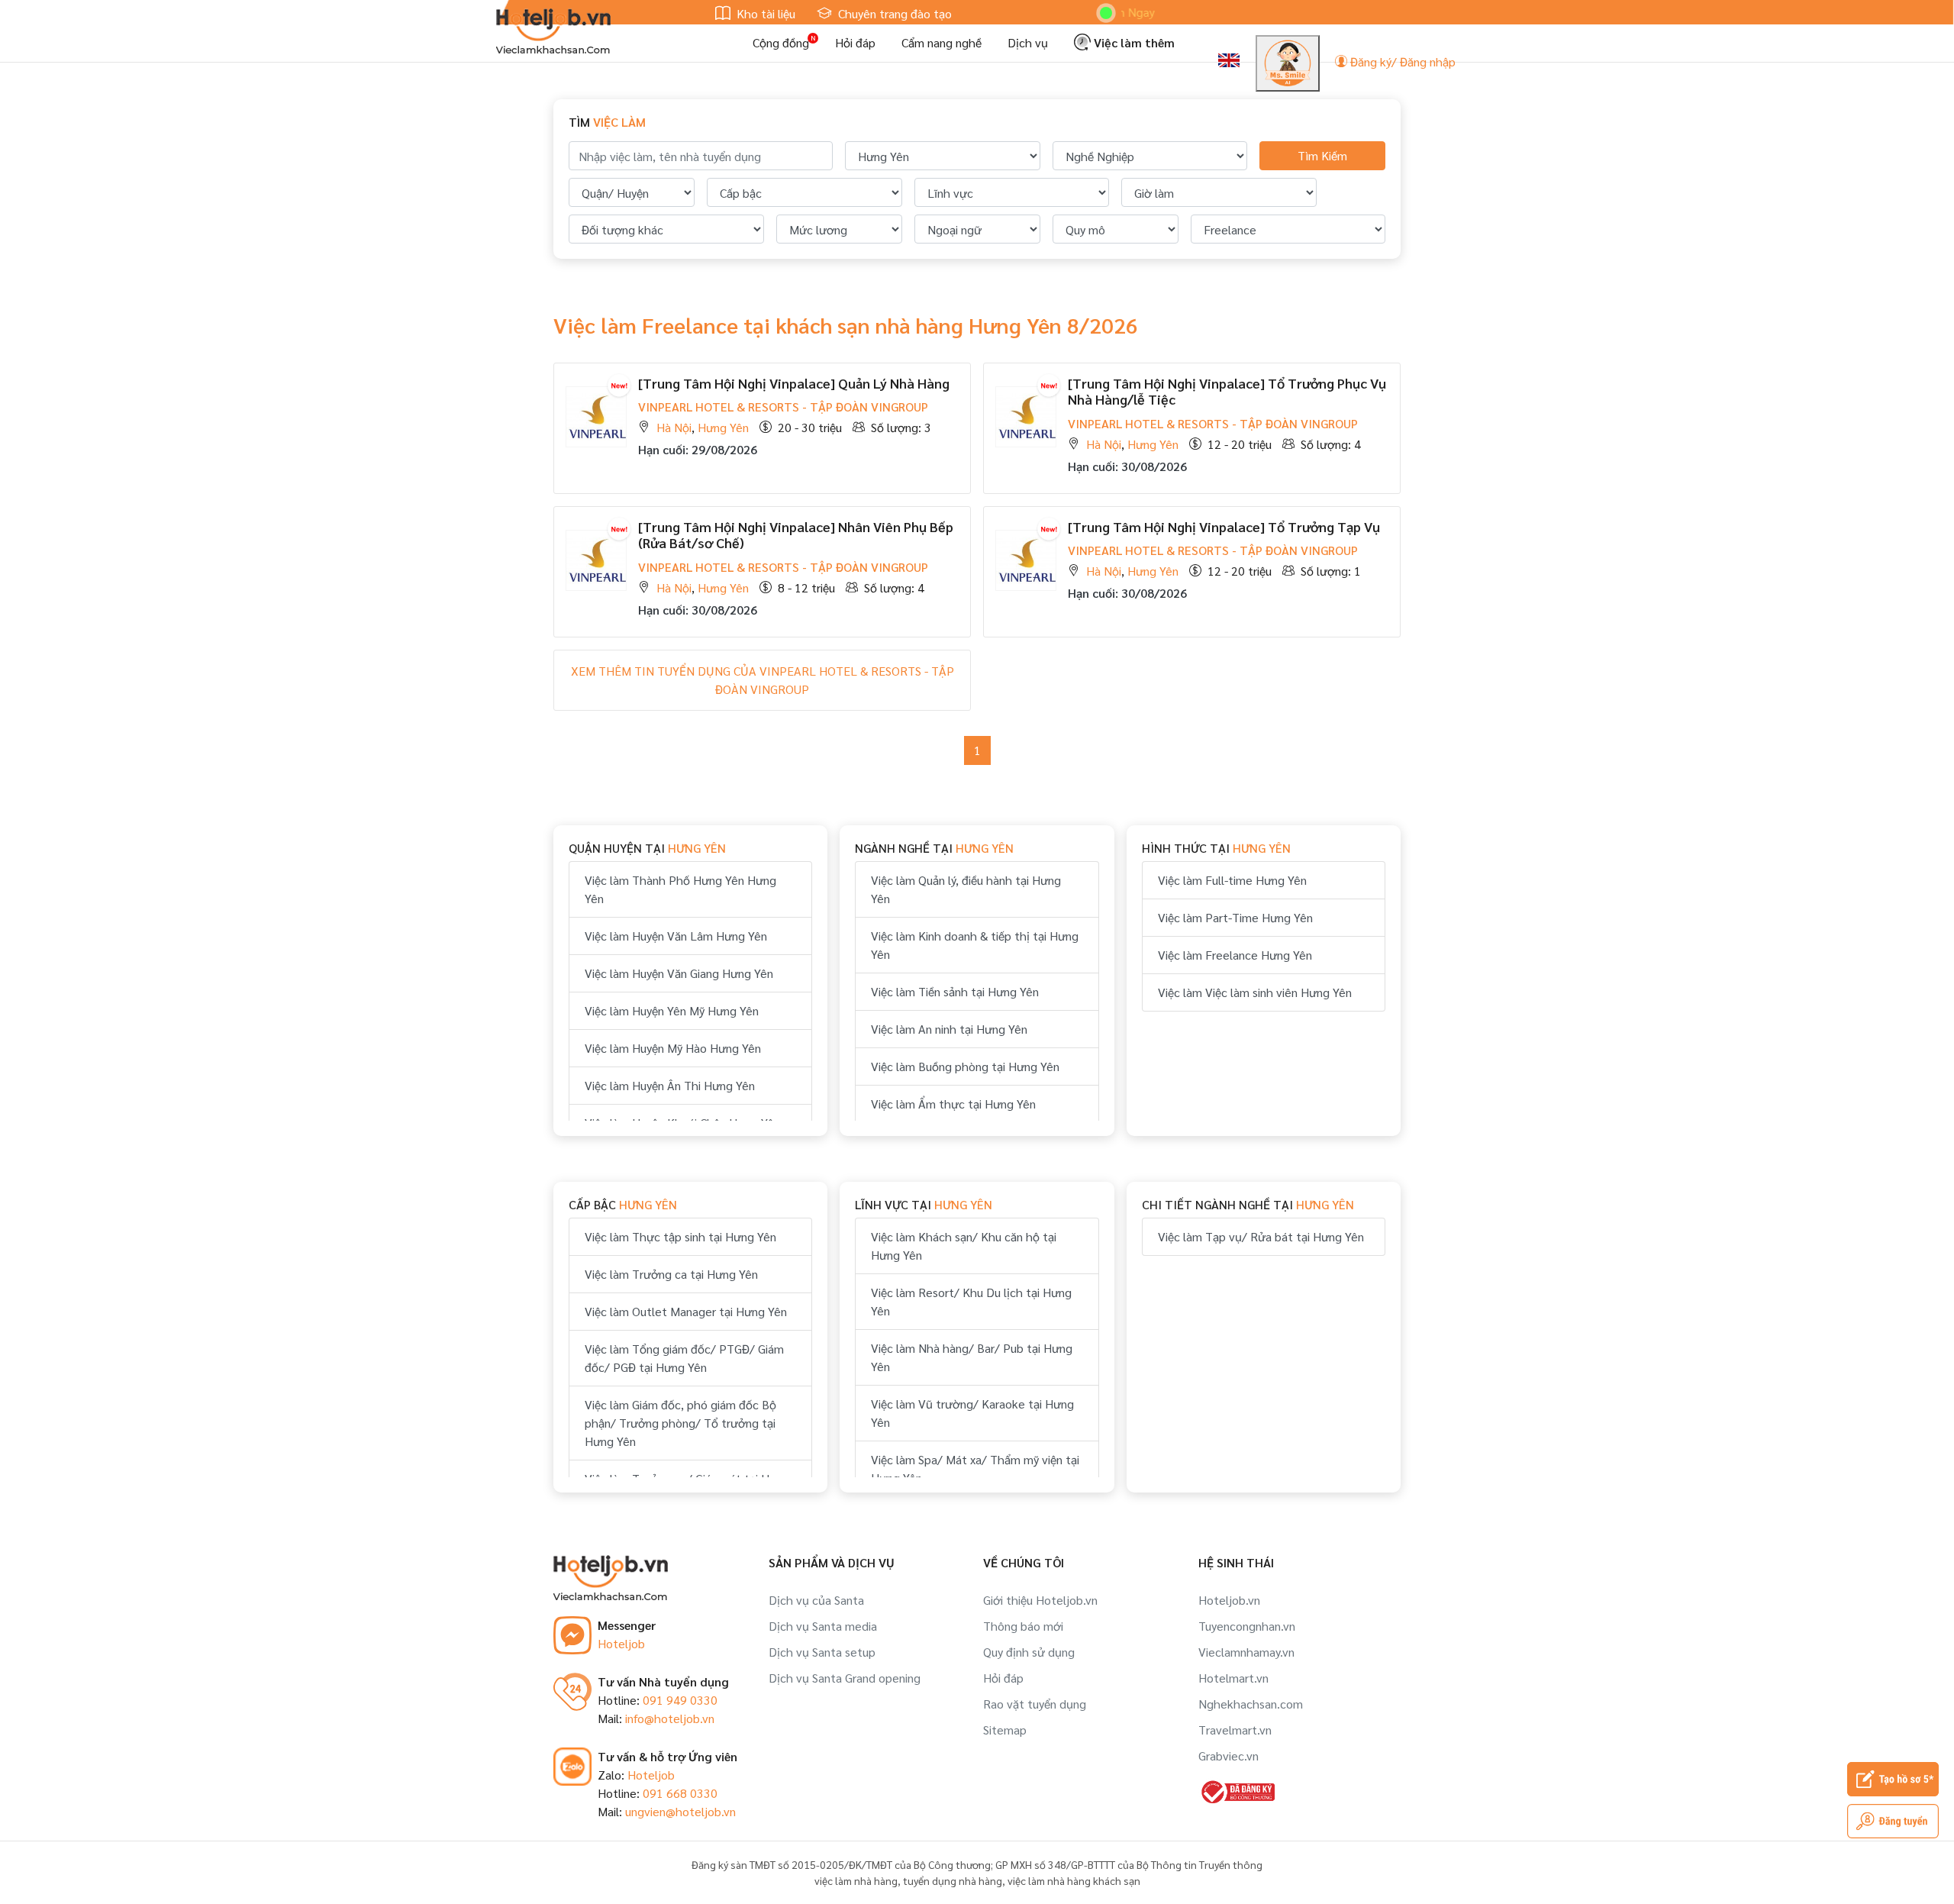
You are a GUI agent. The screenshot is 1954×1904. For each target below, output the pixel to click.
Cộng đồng (781, 42)
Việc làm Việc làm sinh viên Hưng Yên (1255, 992)
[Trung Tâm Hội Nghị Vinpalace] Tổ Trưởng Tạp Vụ (1224, 526)
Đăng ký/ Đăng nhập (1401, 61)
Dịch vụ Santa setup (822, 1652)
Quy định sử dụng (1029, 1652)
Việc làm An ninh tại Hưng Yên (949, 1029)
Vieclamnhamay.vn (1246, 1652)
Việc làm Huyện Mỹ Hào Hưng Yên (673, 1048)
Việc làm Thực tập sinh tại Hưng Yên (680, 1236)
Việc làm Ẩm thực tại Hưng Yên (953, 1104)
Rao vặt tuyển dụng (1035, 1704)
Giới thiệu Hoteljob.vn (1040, 1600)
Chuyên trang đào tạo (893, 13)
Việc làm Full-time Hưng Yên (1232, 880)
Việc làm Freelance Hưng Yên (1235, 955)
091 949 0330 (680, 1700)
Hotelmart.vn (1233, 1678)
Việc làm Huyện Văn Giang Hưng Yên (679, 973)
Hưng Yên (723, 427)
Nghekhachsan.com (1251, 1704)
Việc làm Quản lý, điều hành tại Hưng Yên (966, 889)
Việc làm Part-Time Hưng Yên (1235, 917)
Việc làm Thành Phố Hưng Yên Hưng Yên (680, 889)
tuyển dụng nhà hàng (953, 1880)
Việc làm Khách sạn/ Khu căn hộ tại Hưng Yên (964, 1246)
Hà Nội (674, 427)
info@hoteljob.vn (670, 1718)
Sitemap (1005, 1730)
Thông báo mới (1023, 1626)
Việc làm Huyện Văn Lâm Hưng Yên (676, 936)
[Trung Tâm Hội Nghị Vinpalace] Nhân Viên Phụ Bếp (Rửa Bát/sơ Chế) (796, 535)
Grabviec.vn (1229, 1756)
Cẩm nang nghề (942, 42)
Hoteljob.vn (1229, 1600)
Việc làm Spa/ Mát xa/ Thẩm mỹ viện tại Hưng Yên (975, 1468)
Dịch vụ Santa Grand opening (845, 1678)
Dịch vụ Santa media (823, 1626)
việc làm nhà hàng (856, 1880)
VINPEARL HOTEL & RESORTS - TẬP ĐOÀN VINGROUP (783, 407)
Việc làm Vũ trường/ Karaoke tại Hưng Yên (972, 1413)
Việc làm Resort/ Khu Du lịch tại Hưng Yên (971, 1301)
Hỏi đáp (855, 42)
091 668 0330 (680, 1793)
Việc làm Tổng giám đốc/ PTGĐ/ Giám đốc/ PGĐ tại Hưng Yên (684, 1358)
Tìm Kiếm (1322, 155)
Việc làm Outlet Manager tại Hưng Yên (686, 1311)
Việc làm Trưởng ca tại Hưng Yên (671, 1274)
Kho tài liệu (764, 13)
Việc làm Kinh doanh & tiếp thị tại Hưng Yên (975, 945)
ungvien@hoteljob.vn (680, 1811)
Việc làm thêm (1133, 42)
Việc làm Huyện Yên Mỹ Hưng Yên (672, 1010)
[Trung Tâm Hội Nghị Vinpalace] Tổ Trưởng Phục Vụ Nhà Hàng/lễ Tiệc (1227, 391)
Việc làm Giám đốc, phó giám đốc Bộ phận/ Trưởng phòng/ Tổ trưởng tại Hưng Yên (680, 1423)
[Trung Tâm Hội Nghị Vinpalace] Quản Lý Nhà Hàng (794, 383)
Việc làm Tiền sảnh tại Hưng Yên (955, 991)
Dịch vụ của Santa (816, 1600)
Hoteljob (621, 1643)
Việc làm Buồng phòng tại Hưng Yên (965, 1066)
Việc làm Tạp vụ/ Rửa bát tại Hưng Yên (1261, 1236)
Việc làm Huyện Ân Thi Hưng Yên (670, 1085)
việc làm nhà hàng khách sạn (1074, 1880)
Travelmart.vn (1235, 1730)
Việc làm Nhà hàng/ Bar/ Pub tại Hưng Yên (972, 1357)
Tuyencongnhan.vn (1247, 1626)
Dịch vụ (1028, 42)
